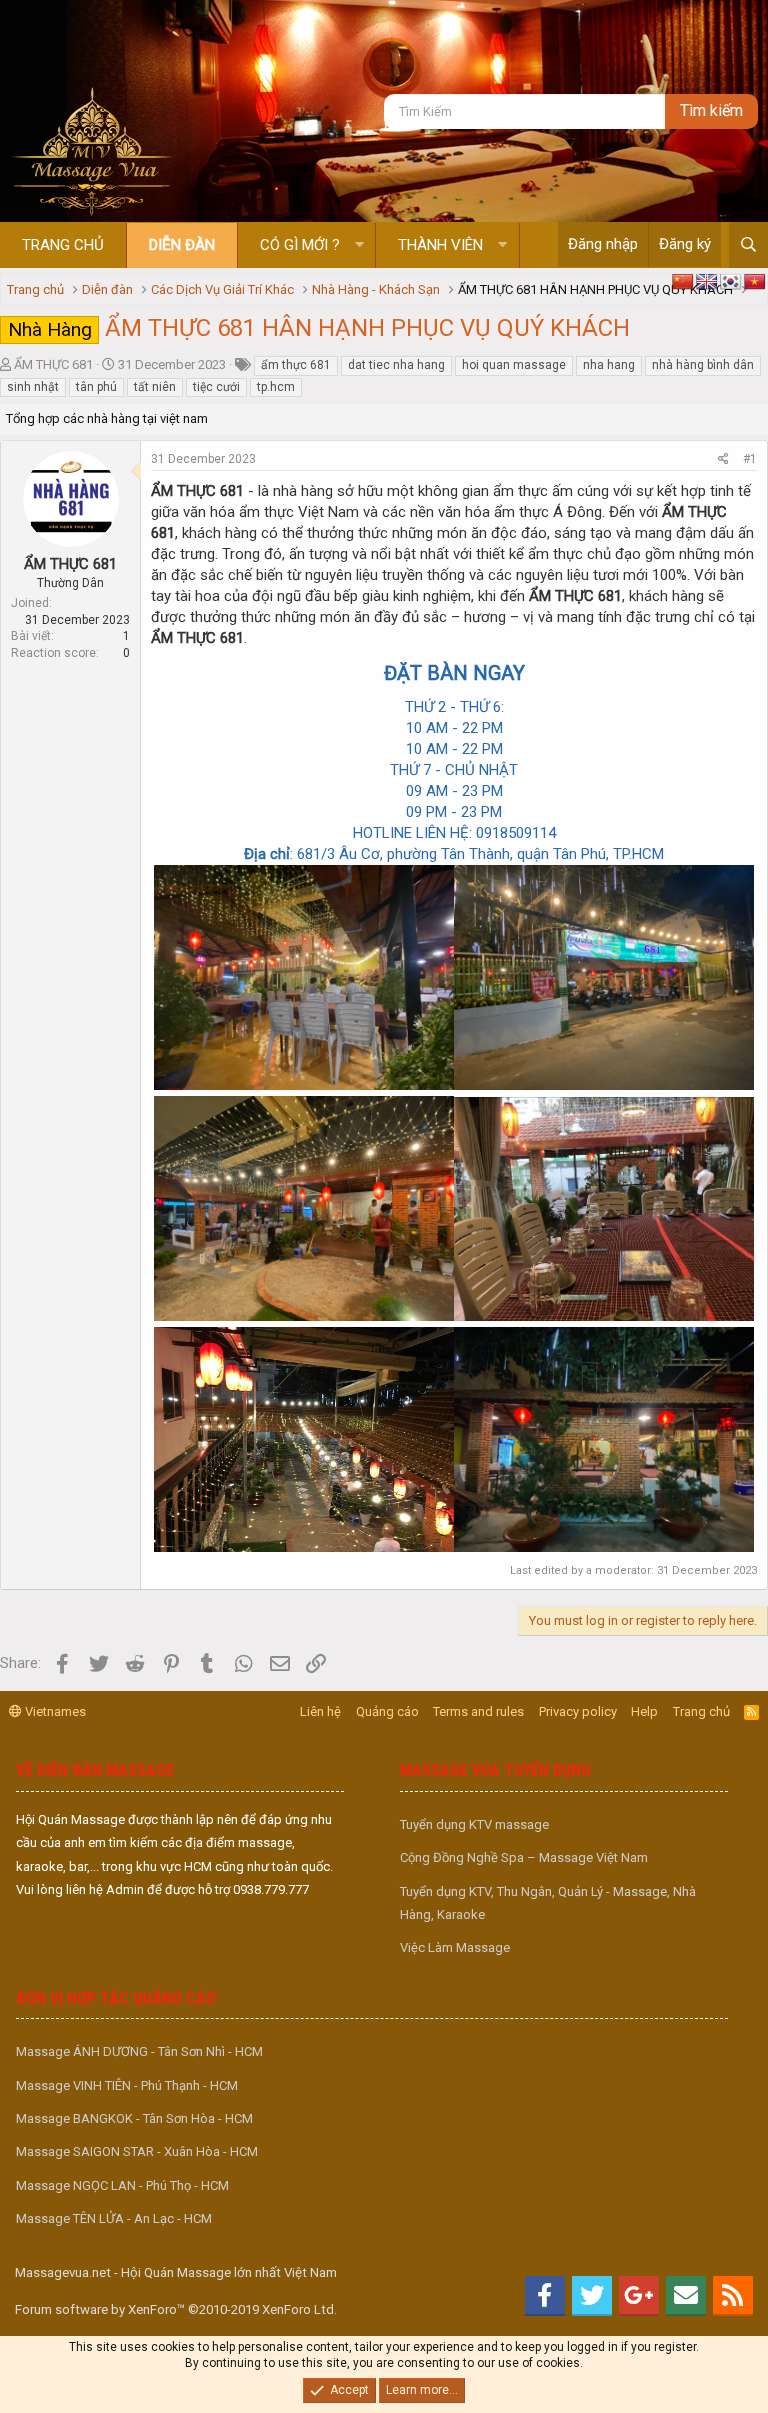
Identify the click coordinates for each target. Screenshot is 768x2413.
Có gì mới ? (300, 245)
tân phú (96, 387)
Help (644, 1711)
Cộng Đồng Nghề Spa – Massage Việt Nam (524, 1857)
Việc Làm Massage (455, 1947)
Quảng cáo (387, 1711)
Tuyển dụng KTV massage (474, 1824)
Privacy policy (578, 1711)
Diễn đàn (182, 245)
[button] (359, 245)
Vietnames (54, 1711)
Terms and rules (478, 1711)
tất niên (155, 387)
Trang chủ (63, 245)
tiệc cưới (216, 387)
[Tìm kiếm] (748, 245)
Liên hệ (320, 1711)
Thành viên (440, 245)
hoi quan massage (514, 365)
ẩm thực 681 (296, 365)
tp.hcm (276, 387)
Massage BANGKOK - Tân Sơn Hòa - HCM (134, 2118)
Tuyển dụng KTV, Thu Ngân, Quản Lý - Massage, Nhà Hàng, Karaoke (548, 1903)
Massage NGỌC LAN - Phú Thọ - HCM (122, 2185)
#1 (750, 459)
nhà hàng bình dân (703, 365)
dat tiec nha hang (396, 365)
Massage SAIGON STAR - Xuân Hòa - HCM (137, 2151)
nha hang (609, 365)
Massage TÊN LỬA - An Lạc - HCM (114, 2218)
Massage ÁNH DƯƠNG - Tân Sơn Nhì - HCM (139, 2051)
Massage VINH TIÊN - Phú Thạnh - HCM (127, 2085)
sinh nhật (33, 387)
